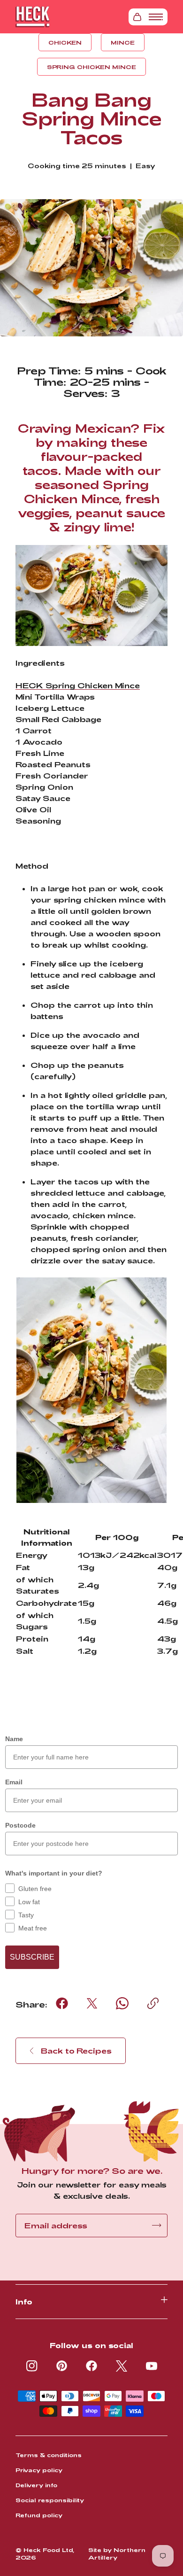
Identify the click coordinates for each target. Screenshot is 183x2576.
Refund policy (39, 2515)
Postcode (20, 1825)
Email (14, 1782)
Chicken (65, 42)
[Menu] (156, 17)
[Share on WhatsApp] (122, 2003)
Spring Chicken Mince (91, 67)
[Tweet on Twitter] (92, 2003)
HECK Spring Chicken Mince (78, 685)
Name (14, 1739)
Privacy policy (39, 2470)
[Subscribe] (157, 2225)
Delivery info (36, 2485)
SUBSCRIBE (32, 1957)
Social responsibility (50, 2500)
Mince (123, 42)
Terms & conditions (49, 2455)
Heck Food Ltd (48, 2550)
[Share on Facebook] (62, 2003)
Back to (76, 2051)
